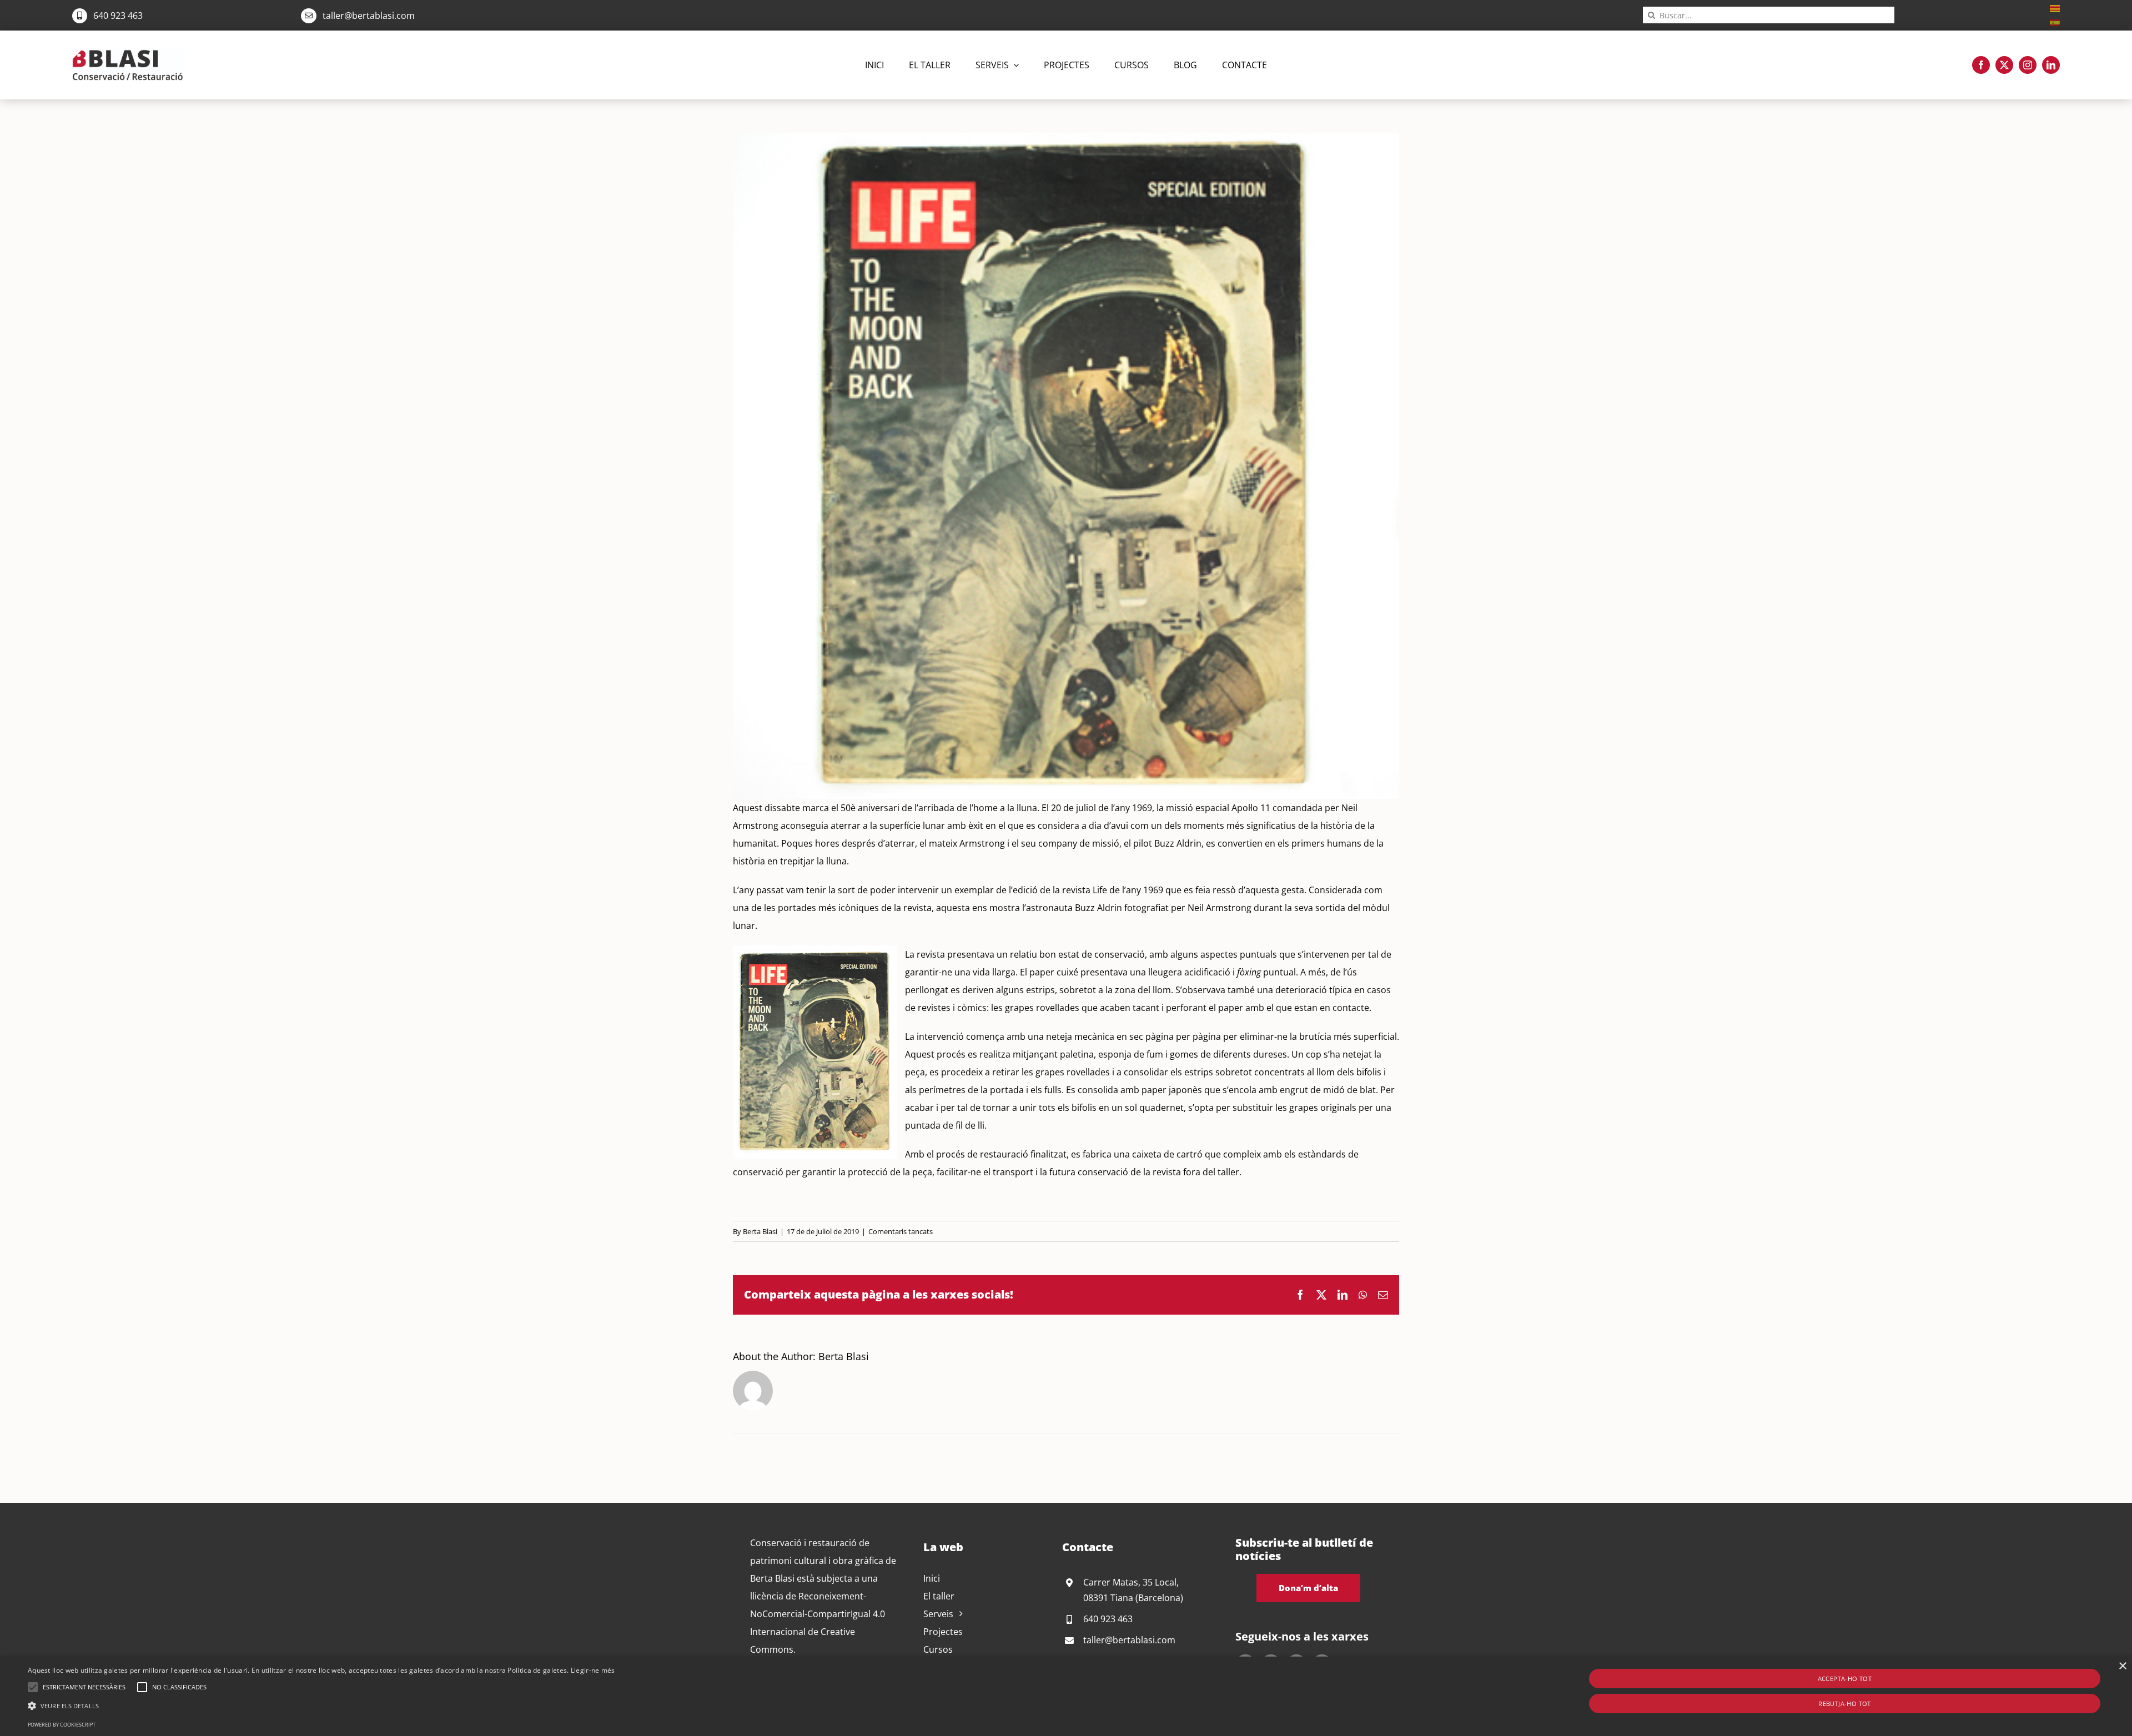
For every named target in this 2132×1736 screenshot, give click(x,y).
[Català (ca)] (2055, 7)
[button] (33, 1687)
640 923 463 (118, 16)
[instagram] (2028, 65)
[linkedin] (2051, 65)
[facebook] (1981, 65)
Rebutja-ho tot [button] (1845, 1704)
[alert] (1066, 1696)
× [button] (2122, 1666)
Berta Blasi (760, 1231)
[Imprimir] (128, 54)
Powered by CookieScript (62, 1725)
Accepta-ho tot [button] (1845, 1679)
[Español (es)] (2055, 22)
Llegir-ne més (593, 1670)
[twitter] (2004, 65)
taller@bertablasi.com (369, 16)
